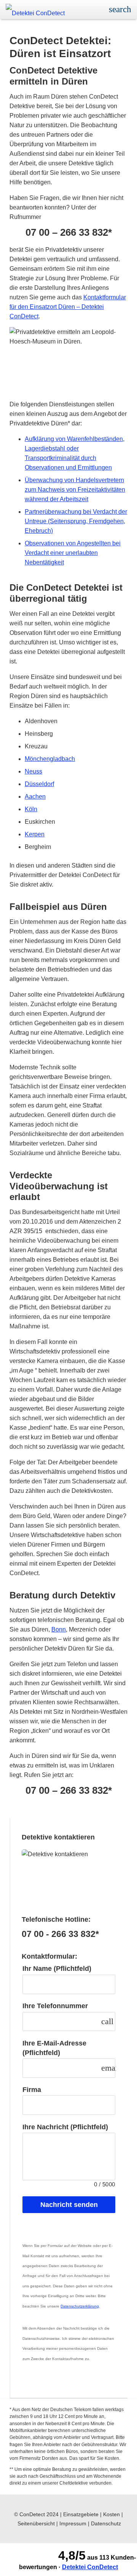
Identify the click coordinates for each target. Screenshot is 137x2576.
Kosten (112, 2514)
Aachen (35, 797)
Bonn (59, 1629)
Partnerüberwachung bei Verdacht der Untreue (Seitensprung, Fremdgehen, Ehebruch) (76, 521)
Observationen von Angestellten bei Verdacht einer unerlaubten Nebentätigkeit (73, 553)
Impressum (73, 2523)
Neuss (33, 771)
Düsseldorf (39, 784)
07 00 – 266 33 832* (69, 233)
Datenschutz (106, 2523)
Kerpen (35, 834)
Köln (31, 809)
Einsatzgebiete (81, 2514)
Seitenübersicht (36, 2523)
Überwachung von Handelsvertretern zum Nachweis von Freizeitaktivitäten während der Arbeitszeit (75, 490)
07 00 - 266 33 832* (60, 1934)
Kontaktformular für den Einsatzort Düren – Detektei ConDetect (68, 307)
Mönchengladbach (50, 759)
